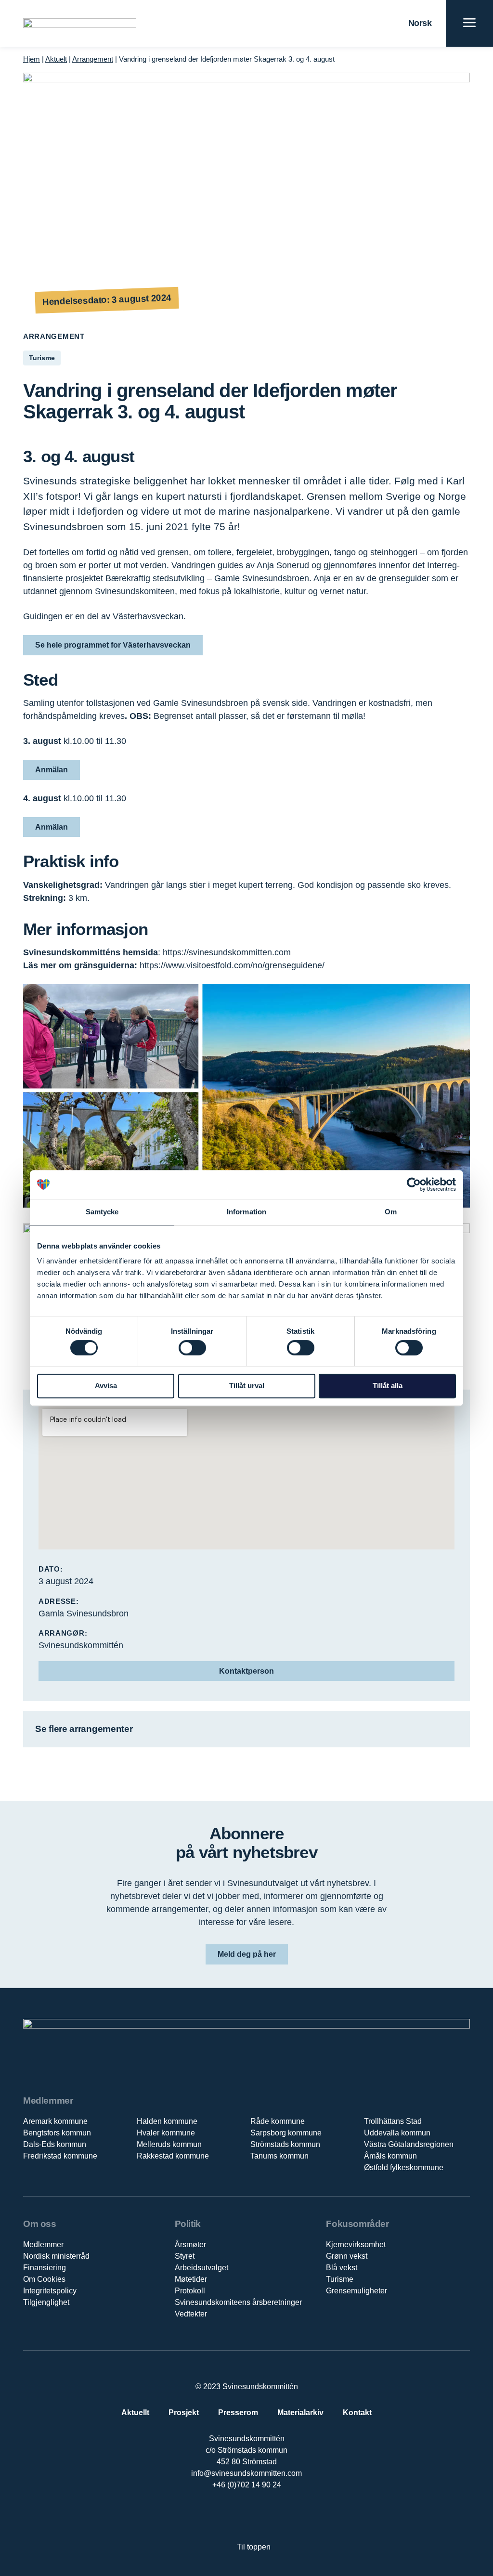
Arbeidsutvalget (201, 2268)
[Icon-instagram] (276, 2516)
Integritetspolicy (50, 2291)
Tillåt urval (247, 1386)
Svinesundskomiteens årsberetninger (238, 2302)
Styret (185, 2256)
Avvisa (106, 1386)
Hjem (32, 59)
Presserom (238, 2413)
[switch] (192, 1348)
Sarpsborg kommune (286, 2133)
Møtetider (191, 2279)
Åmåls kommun (390, 2156)
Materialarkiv (300, 2413)
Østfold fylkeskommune (404, 2167)
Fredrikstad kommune (60, 2156)
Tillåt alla (388, 1386)
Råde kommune (278, 2121)
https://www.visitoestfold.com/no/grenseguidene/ (232, 965)
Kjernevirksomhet (356, 2244)
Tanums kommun (279, 2156)
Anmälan (52, 770)
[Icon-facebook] (216, 2516)
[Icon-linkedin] (237, 2516)
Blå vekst (342, 2268)
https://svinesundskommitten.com (227, 952)
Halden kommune (167, 2121)
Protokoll (190, 2291)
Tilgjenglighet (46, 2302)
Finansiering (45, 2268)
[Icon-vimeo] (256, 2516)
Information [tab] (246, 1212)
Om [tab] (391, 1212)
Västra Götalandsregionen (409, 2144)
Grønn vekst (347, 2256)
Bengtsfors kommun (57, 2133)
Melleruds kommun (169, 2144)
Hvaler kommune (166, 2133)
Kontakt (357, 2413)
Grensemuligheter (357, 2291)
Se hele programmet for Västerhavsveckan (113, 645)
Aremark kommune (55, 2121)
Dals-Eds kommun (55, 2144)
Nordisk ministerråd (56, 2256)
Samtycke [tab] (102, 1212)
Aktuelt (56, 59)
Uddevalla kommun (397, 2133)
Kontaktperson (246, 1671)
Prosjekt (184, 2413)
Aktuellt (135, 2413)
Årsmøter (190, 2244)
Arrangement (93, 59)
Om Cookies (44, 2279)
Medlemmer (43, 2244)
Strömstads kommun (285, 2144)
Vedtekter (191, 2314)
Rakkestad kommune (173, 2156)
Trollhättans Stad (393, 2121)
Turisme (340, 2279)
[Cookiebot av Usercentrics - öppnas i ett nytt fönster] (414, 1184)
